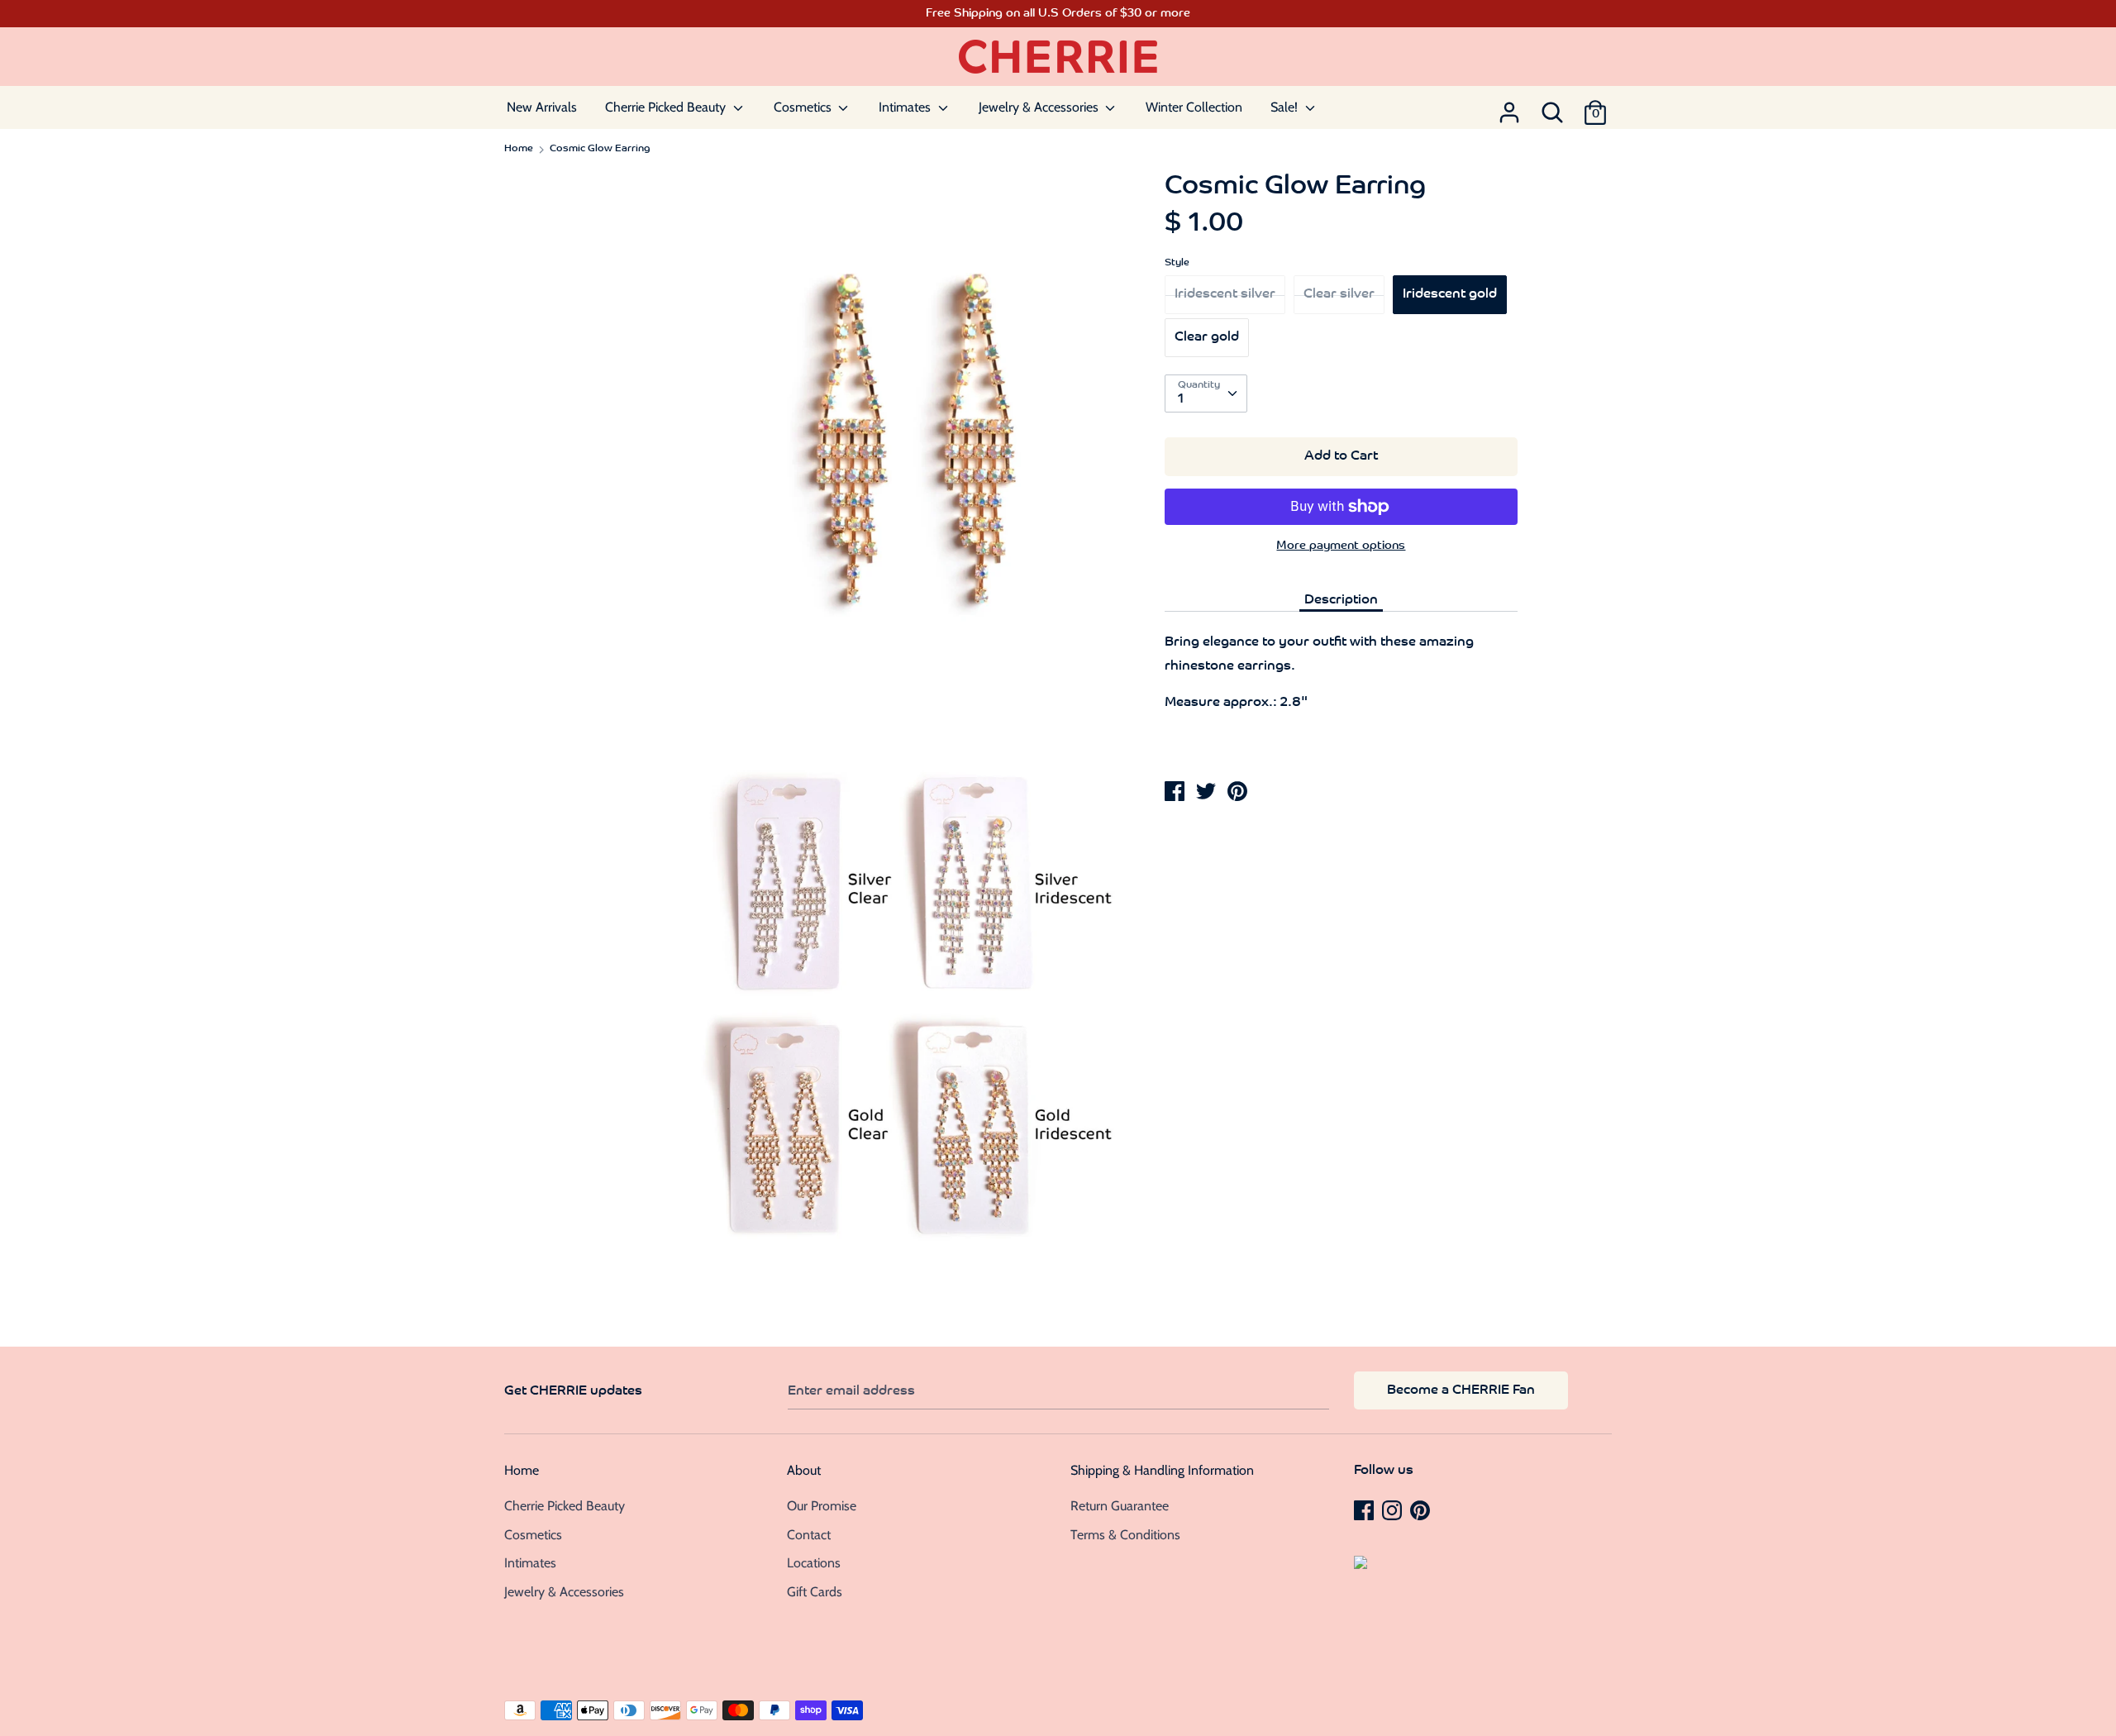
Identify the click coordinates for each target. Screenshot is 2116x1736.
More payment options (1341, 546)
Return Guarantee (1120, 1506)
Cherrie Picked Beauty (667, 107)
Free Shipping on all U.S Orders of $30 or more (1058, 14)
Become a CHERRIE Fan (1461, 1390)
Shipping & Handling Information (1162, 1470)
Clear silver (1339, 294)
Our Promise (822, 1506)
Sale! (1286, 107)
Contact (809, 1535)
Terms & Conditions (1125, 1535)
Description (1341, 600)
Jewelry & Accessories (1040, 107)
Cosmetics (804, 107)
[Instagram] (1394, 1509)
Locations (814, 1563)
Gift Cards (815, 1592)
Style (1177, 263)
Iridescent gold (1450, 294)
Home (522, 1470)
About (804, 1470)
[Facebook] (1365, 1509)
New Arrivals (542, 107)
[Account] (1509, 107)
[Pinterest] (1422, 1509)
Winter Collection (1194, 107)
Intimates (906, 107)
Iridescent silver (1225, 294)
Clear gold (1207, 337)
